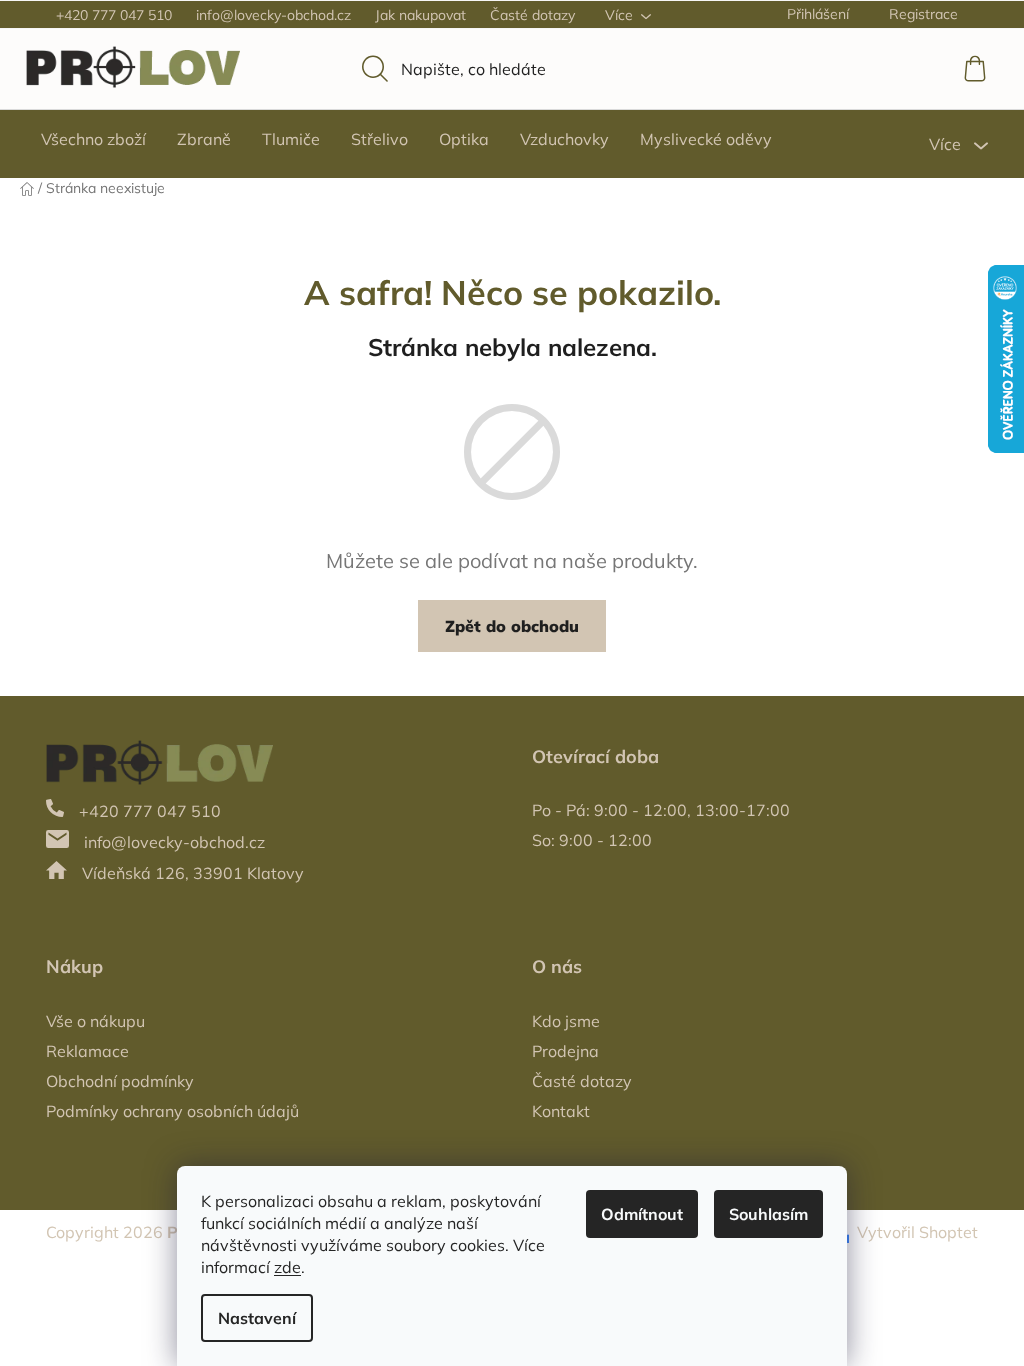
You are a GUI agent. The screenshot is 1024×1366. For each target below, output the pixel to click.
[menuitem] (93, 139)
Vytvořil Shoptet (917, 1232)
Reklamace (87, 1051)
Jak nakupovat (420, 15)
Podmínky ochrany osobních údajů (172, 1111)
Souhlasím (768, 1214)
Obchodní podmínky (120, 1081)
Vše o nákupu (95, 1021)
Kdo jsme (566, 1021)
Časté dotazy (532, 15)
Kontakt (561, 1111)
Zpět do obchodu (512, 626)
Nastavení (257, 1318)
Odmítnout (642, 1214)
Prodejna (565, 1051)
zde (287, 1267)
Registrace (923, 14)
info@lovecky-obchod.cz (273, 15)
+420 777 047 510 (114, 15)
